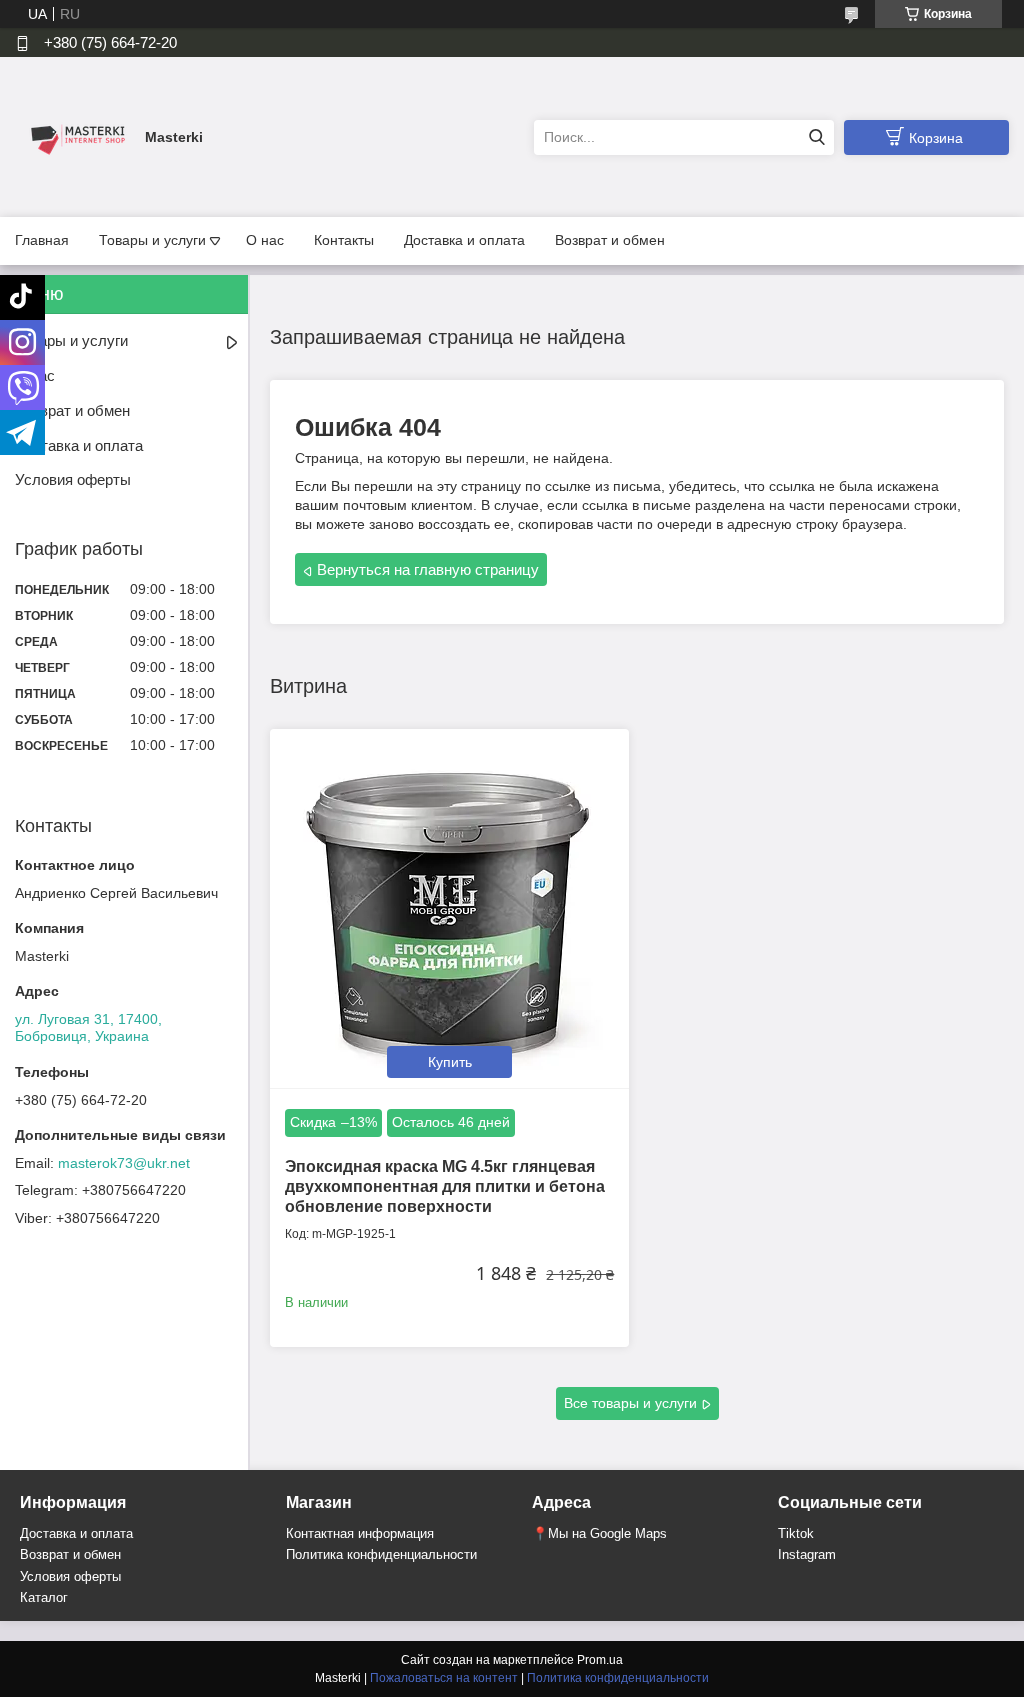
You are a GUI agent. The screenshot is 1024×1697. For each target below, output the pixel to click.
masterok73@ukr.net (124, 1163)
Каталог (44, 1597)
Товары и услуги (152, 240)
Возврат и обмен (610, 240)
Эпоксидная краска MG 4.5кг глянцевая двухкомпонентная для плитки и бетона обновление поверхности (445, 1186)
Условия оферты (73, 479)
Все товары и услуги (630, 1403)
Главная (42, 240)
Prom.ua (600, 1660)
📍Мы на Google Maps (599, 1533)
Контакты (344, 240)
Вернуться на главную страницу (428, 569)
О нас (265, 240)
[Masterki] (75, 136)
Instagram (807, 1554)
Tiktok (796, 1533)
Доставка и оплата (464, 240)
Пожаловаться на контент (444, 1678)
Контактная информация (360, 1533)
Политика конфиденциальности (381, 1554)
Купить (450, 1062)
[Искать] (816, 137)
